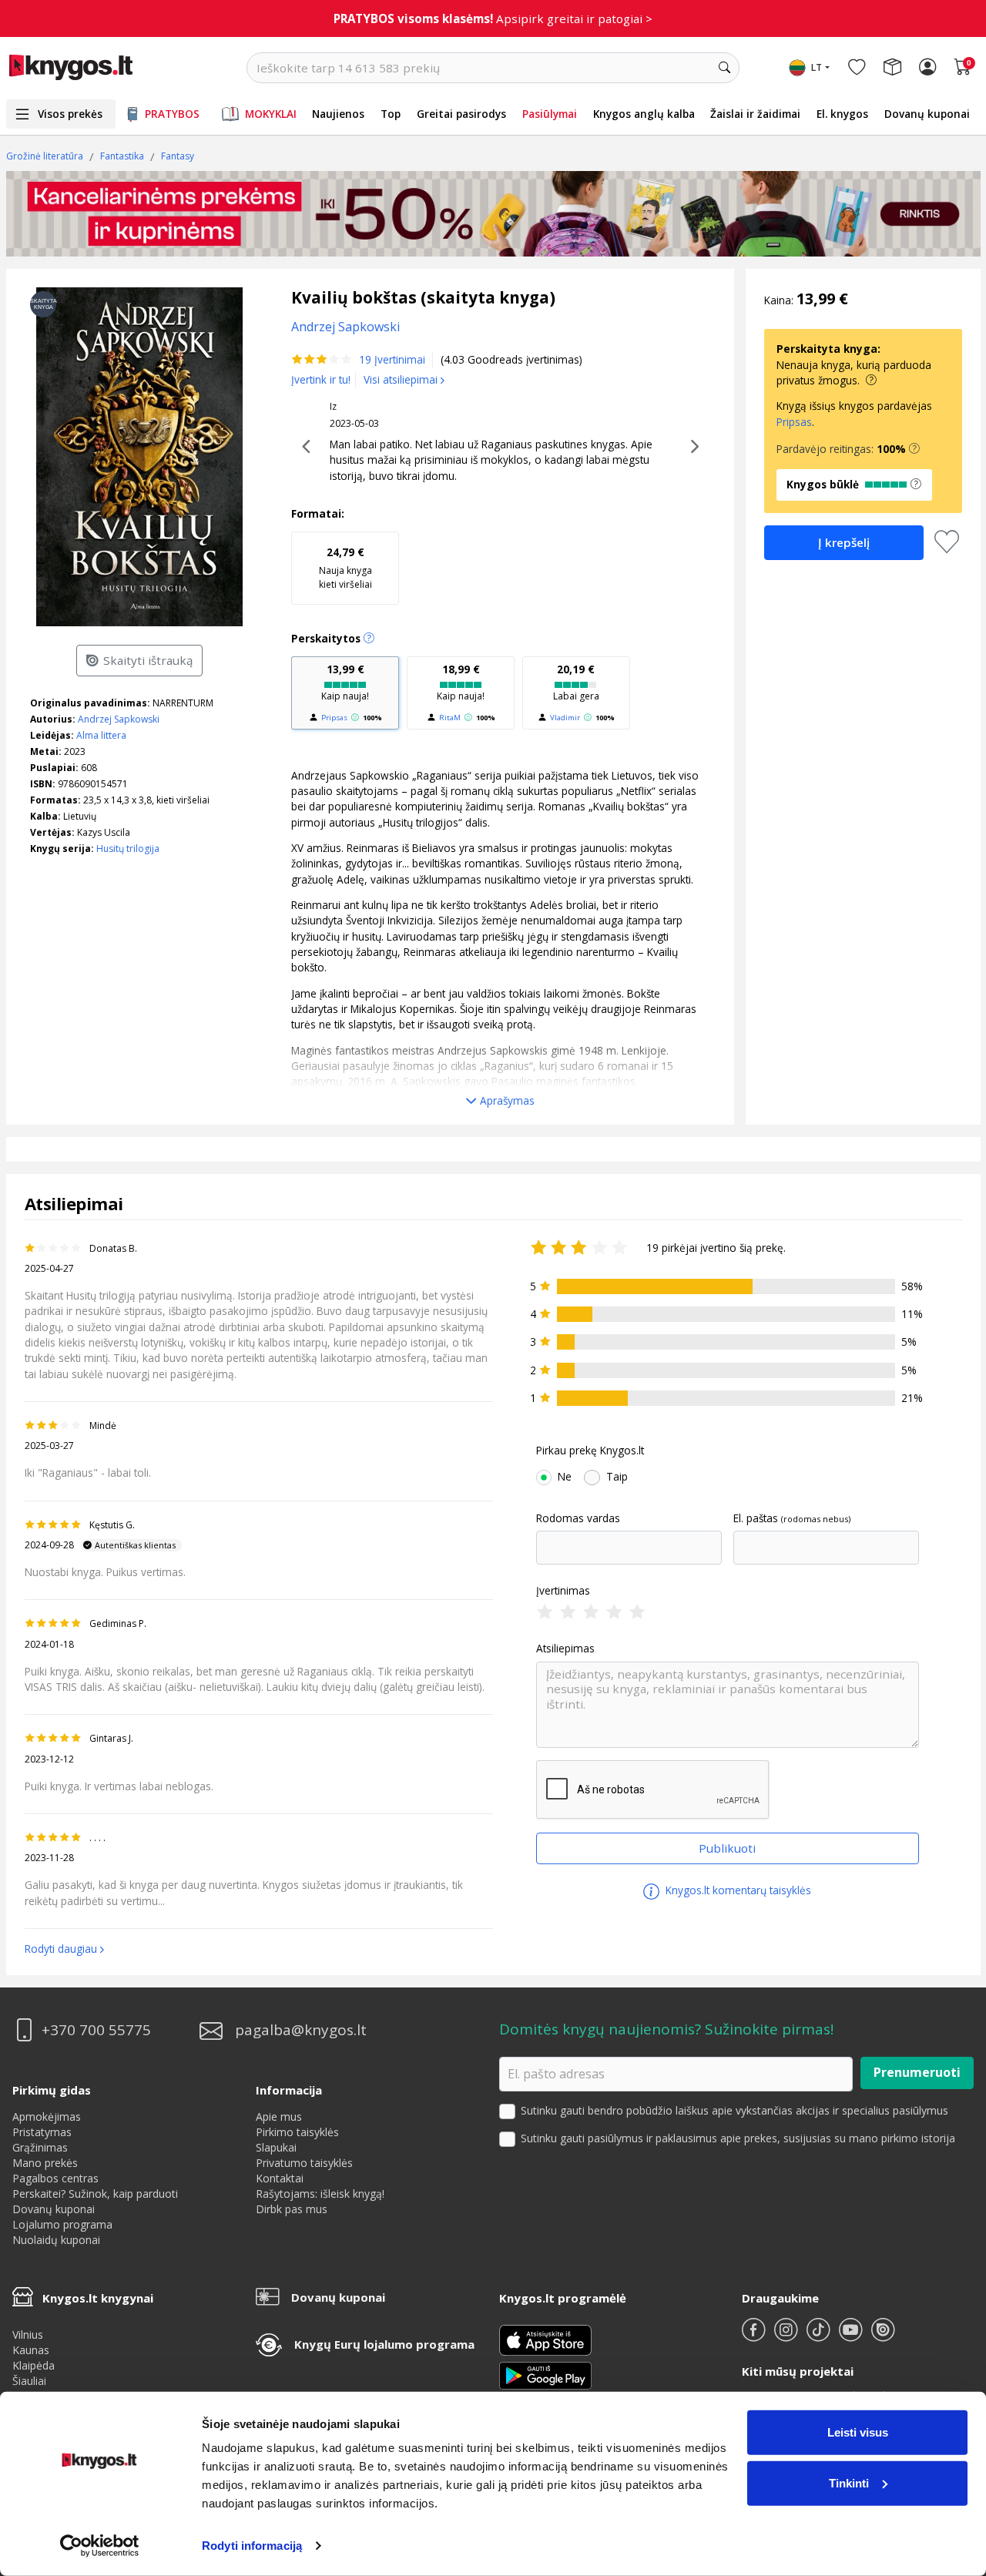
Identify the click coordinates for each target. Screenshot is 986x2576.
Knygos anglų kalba (644, 114)
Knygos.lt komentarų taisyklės (737, 1890)
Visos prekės (70, 114)
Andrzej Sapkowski (119, 719)
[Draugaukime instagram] (787, 2336)
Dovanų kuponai (927, 114)
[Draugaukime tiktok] (820, 2336)
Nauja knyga (345, 567)
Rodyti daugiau (61, 1949)
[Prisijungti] (927, 68)
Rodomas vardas (578, 1518)
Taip (617, 1477)
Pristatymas (42, 2132)
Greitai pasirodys (461, 114)
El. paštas (756, 1518)
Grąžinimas (40, 2147)
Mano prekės (45, 2163)
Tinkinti (849, 2482)
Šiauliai (29, 2381)
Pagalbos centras (55, 2178)
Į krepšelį (844, 542)
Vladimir (565, 718)
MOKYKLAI (271, 114)
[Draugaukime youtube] (852, 2336)
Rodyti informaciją (252, 2546)
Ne (565, 1477)
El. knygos (842, 114)
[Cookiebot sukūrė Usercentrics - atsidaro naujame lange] (100, 2546)
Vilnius (28, 2334)
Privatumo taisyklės (304, 2163)
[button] (914, 449)
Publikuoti (727, 1848)
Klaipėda (34, 2365)
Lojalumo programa (62, 2224)
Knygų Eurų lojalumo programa (384, 2344)
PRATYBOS (172, 114)
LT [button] (817, 67)
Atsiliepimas (565, 1649)
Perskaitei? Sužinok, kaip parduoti (95, 2194)
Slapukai (276, 2147)
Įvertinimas (563, 1591)
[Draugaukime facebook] (755, 2336)
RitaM (450, 718)
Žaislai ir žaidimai (755, 114)
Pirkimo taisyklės (297, 2132)
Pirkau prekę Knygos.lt (590, 1451)
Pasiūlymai (550, 114)
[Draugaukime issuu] (883, 2336)
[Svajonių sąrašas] (857, 68)
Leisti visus (858, 2432)
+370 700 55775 (96, 2030)
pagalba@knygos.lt (301, 2030)
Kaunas (31, 2350)
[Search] (724, 68)
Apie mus (279, 2116)
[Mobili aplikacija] (545, 2374)
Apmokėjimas (47, 2116)
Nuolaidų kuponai (56, 2240)
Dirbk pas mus (292, 2209)
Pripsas (334, 718)
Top (391, 114)
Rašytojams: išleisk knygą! (320, 2194)
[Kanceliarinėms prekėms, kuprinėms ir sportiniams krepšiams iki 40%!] (493, 214)
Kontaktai (280, 2178)
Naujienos (338, 114)
